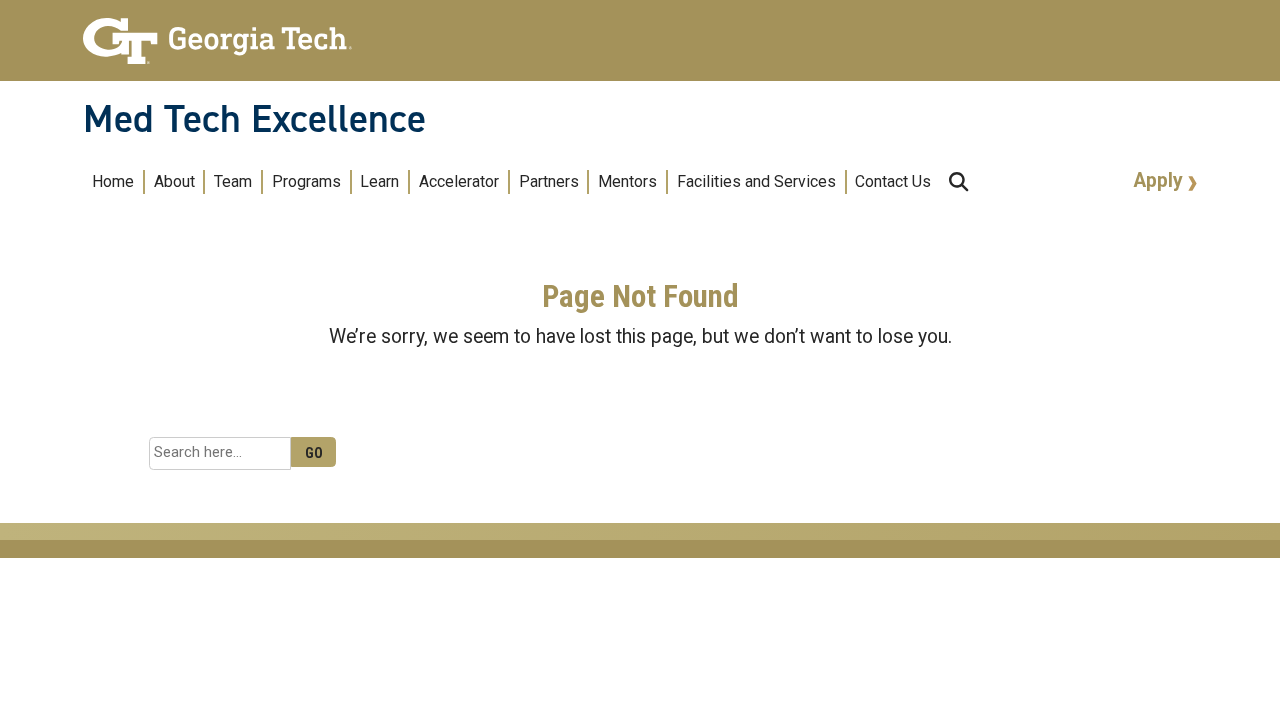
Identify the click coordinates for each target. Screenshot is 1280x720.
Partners (549, 181)
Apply (1161, 180)
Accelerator (459, 181)
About (174, 181)
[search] (958, 181)
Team (233, 181)
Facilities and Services (756, 181)
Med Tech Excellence (254, 119)
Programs (306, 181)
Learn (379, 181)
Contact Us (893, 181)
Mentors (627, 181)
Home (113, 181)
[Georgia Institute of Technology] (217, 32)
